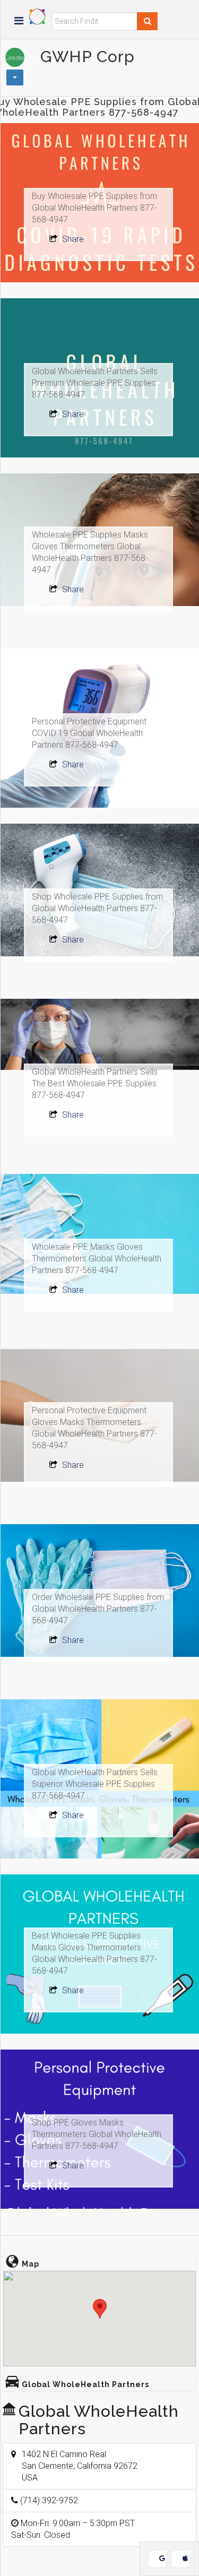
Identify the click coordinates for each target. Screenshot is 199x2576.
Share (72, 239)
